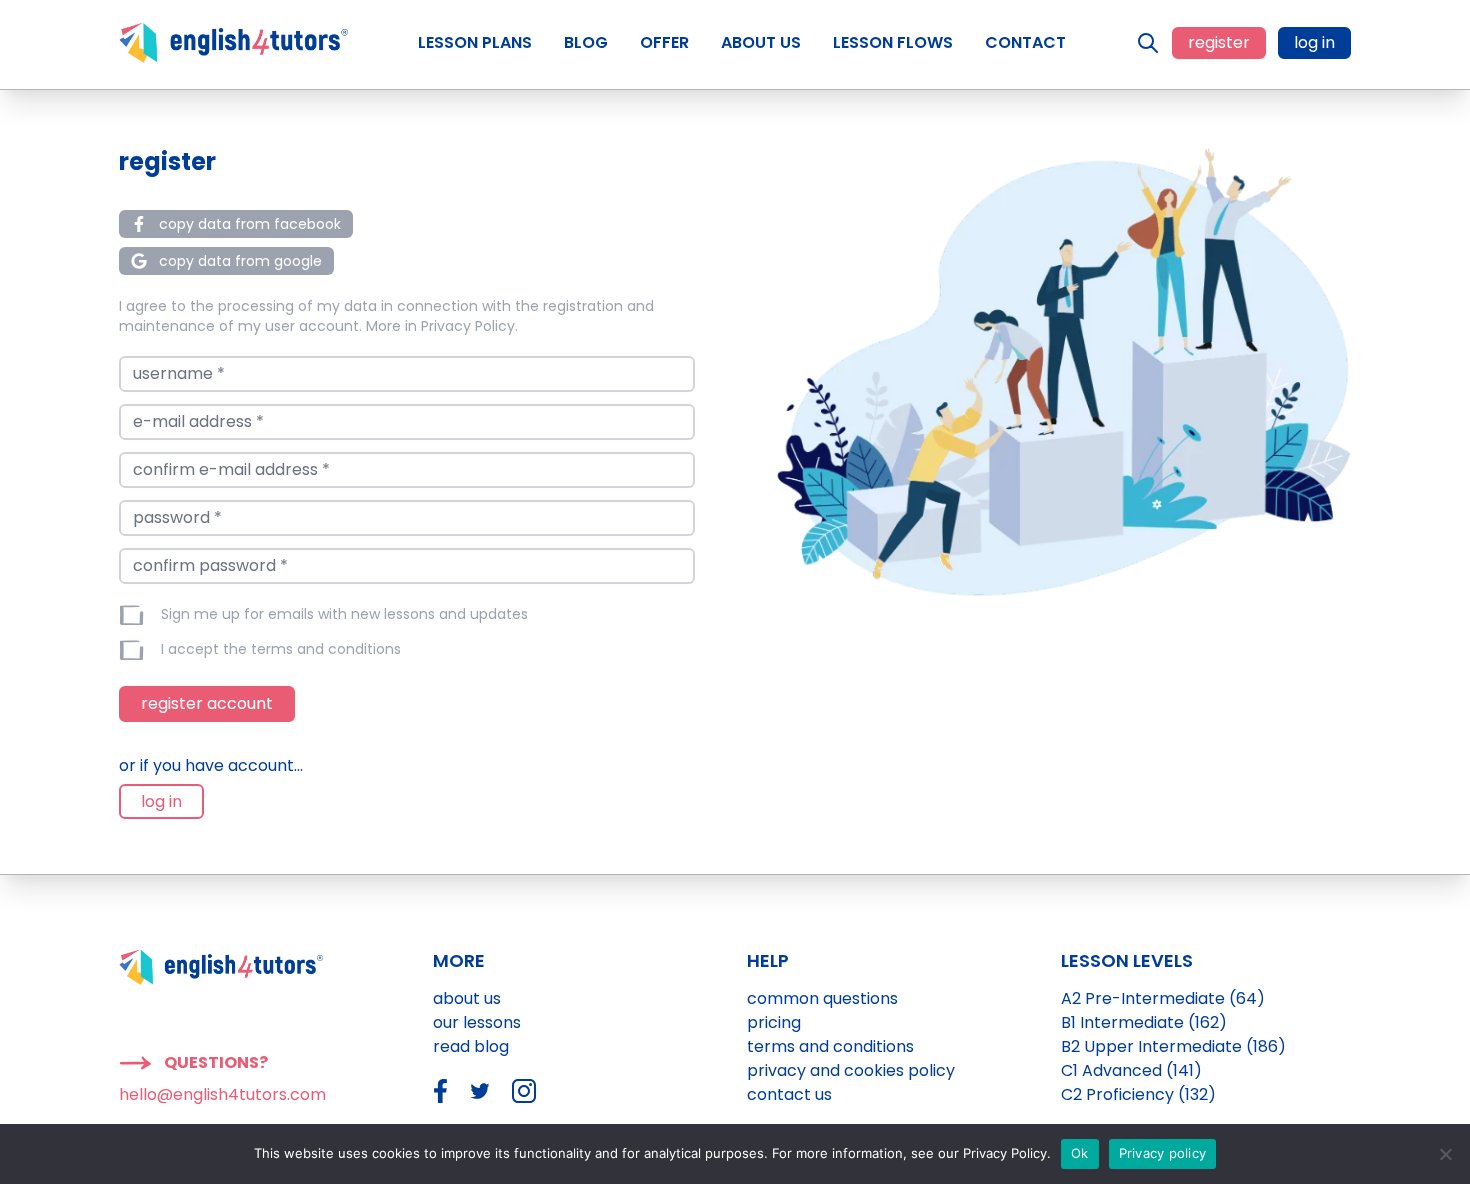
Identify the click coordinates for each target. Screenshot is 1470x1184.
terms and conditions (326, 649)
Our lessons (477, 1022)
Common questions (822, 998)
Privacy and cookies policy (851, 1070)
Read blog (471, 1046)
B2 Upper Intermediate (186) (1173, 1046)
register (1219, 42)
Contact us (789, 1094)
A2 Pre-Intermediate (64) (1163, 998)
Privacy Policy (468, 326)
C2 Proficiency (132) (1138, 1094)
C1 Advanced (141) (1131, 1070)
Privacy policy (1163, 1153)
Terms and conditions (830, 1046)
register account (207, 703)
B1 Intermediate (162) (1144, 1022)
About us (467, 998)
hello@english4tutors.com (222, 1094)
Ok (1080, 1153)
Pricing (774, 1022)
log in (1314, 42)
